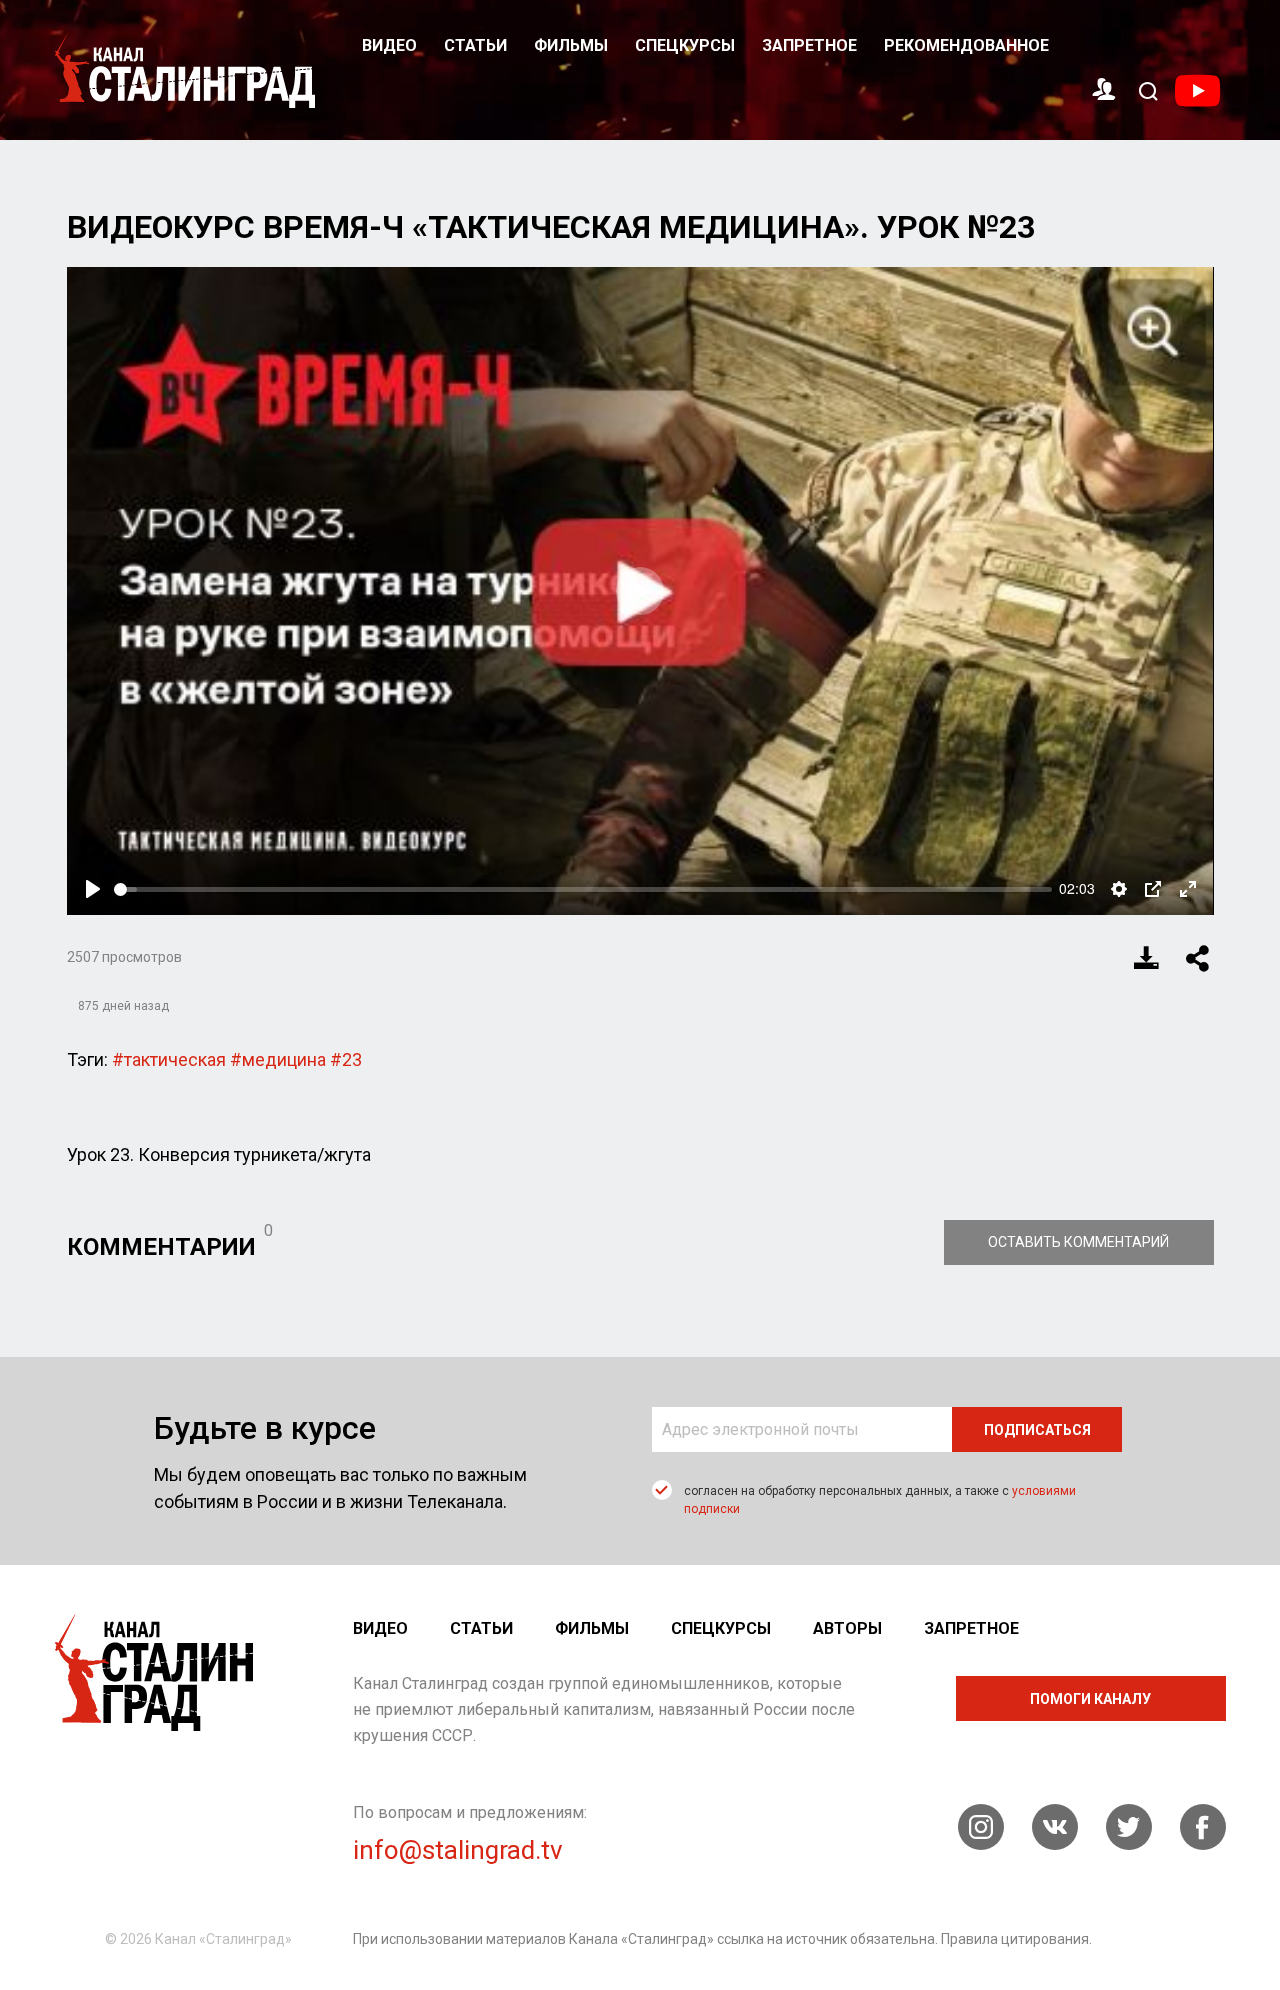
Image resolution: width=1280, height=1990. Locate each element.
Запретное (809, 45)
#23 (346, 1059)
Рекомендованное (966, 45)
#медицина (278, 1059)
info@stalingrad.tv (458, 1850)
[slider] (583, 889)
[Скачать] (1147, 958)
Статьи (475, 45)
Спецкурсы (685, 45)
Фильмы (571, 45)
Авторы (847, 1628)
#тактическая (169, 1059)
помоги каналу (1090, 1699)
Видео (389, 45)
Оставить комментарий (1078, 1242)
